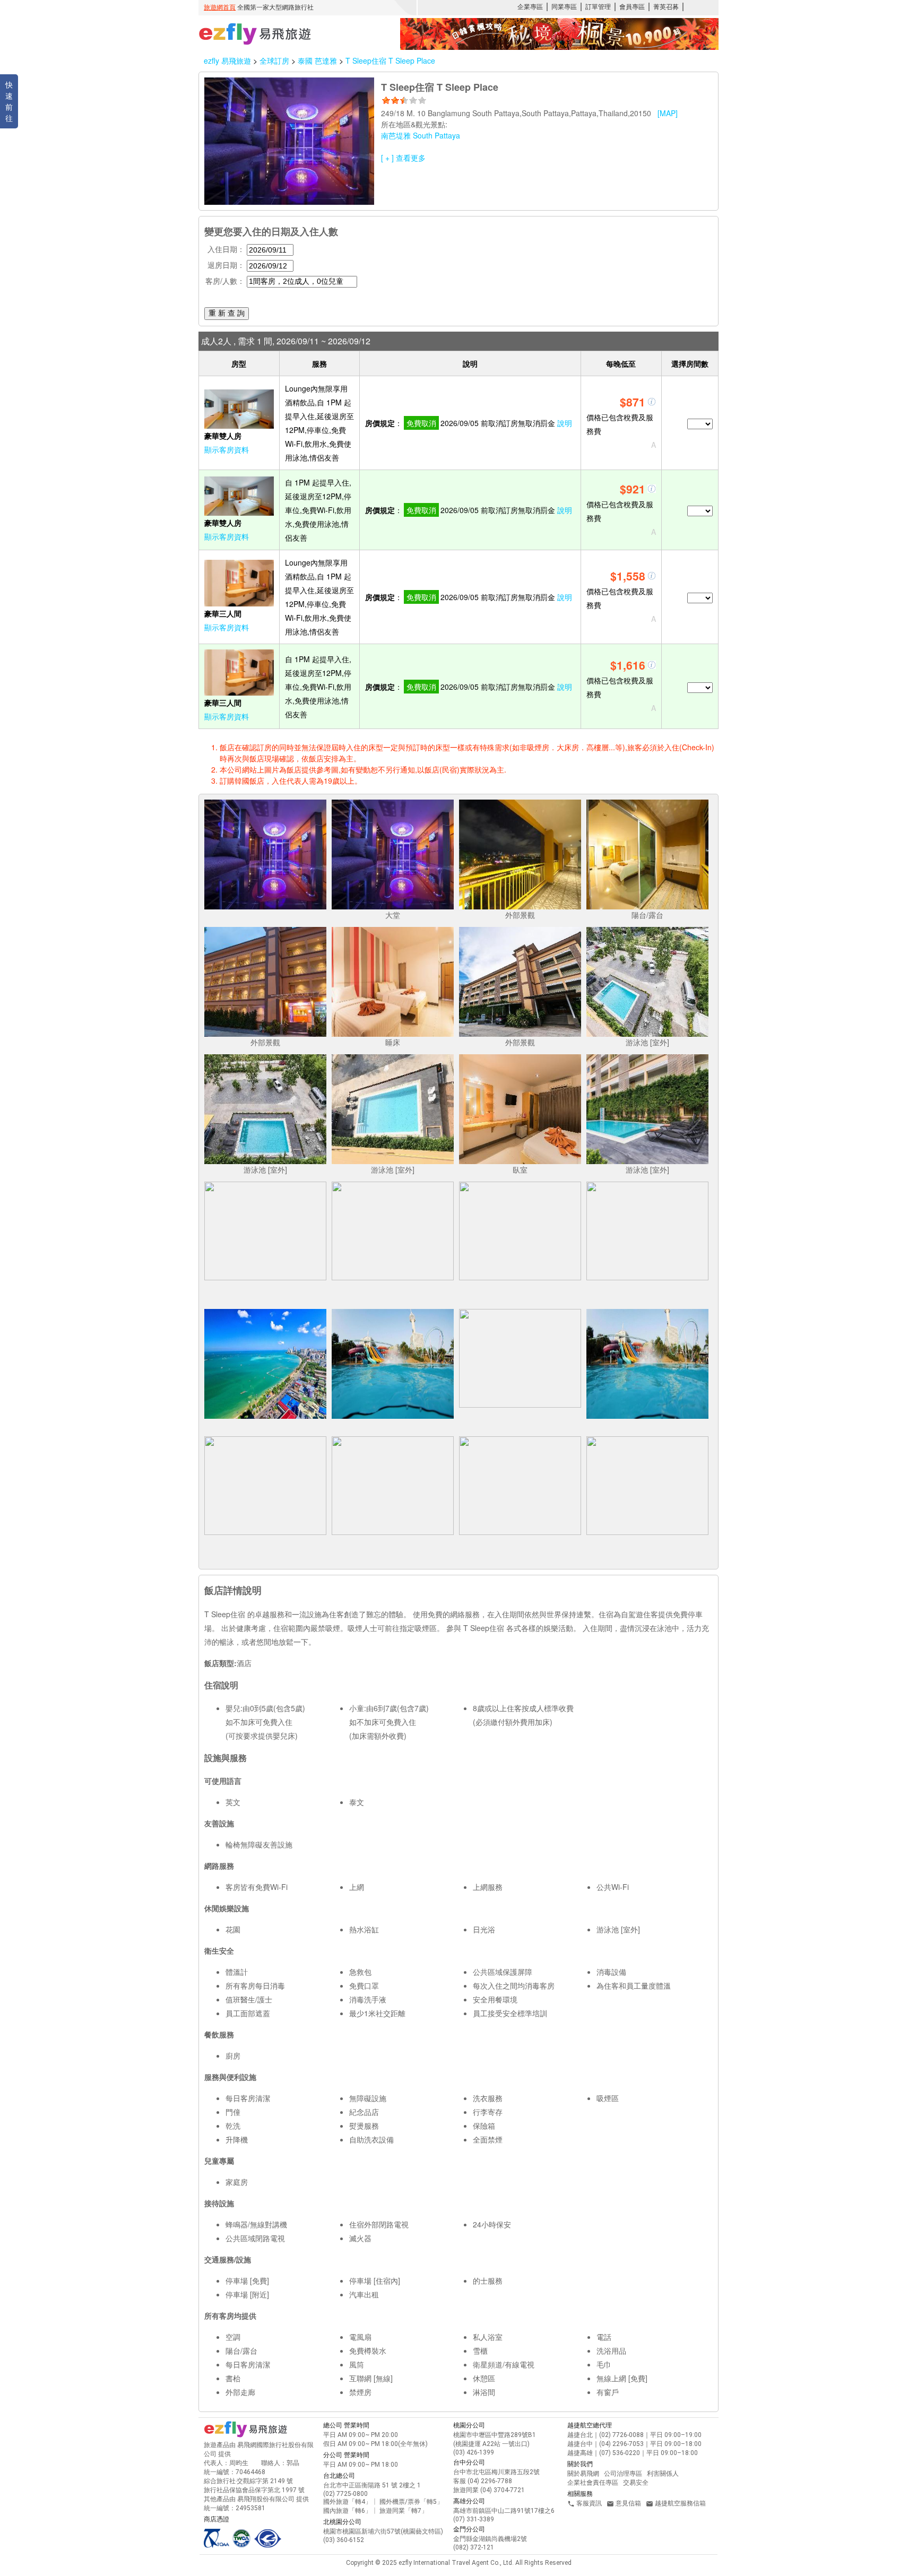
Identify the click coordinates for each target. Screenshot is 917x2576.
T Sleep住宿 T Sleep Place (390, 60)
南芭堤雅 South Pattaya (421, 135)
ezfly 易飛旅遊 (227, 60)
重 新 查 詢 (227, 313)
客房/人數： (225, 281)
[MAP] (668, 113)
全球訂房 (274, 60)
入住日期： (226, 249)
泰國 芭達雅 (318, 60)
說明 (565, 423)
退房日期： (226, 265)
